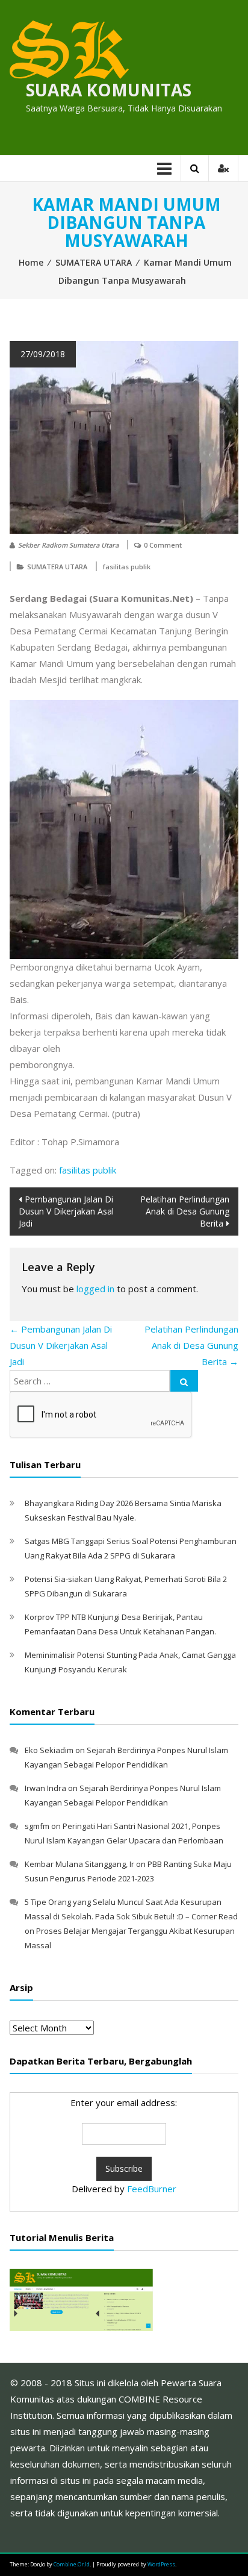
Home (31, 262)
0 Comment (163, 545)
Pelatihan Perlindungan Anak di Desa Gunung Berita (185, 1211)
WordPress (161, 2564)
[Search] (184, 1381)
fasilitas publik (127, 567)
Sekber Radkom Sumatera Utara (68, 545)
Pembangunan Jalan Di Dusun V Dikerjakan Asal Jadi (66, 1211)
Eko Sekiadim (49, 1750)
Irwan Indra (45, 1788)
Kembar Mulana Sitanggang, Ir (79, 1864)
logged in (95, 1289)
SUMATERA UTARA (94, 262)
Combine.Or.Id (72, 2564)
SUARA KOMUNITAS (109, 90)
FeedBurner (152, 2189)
